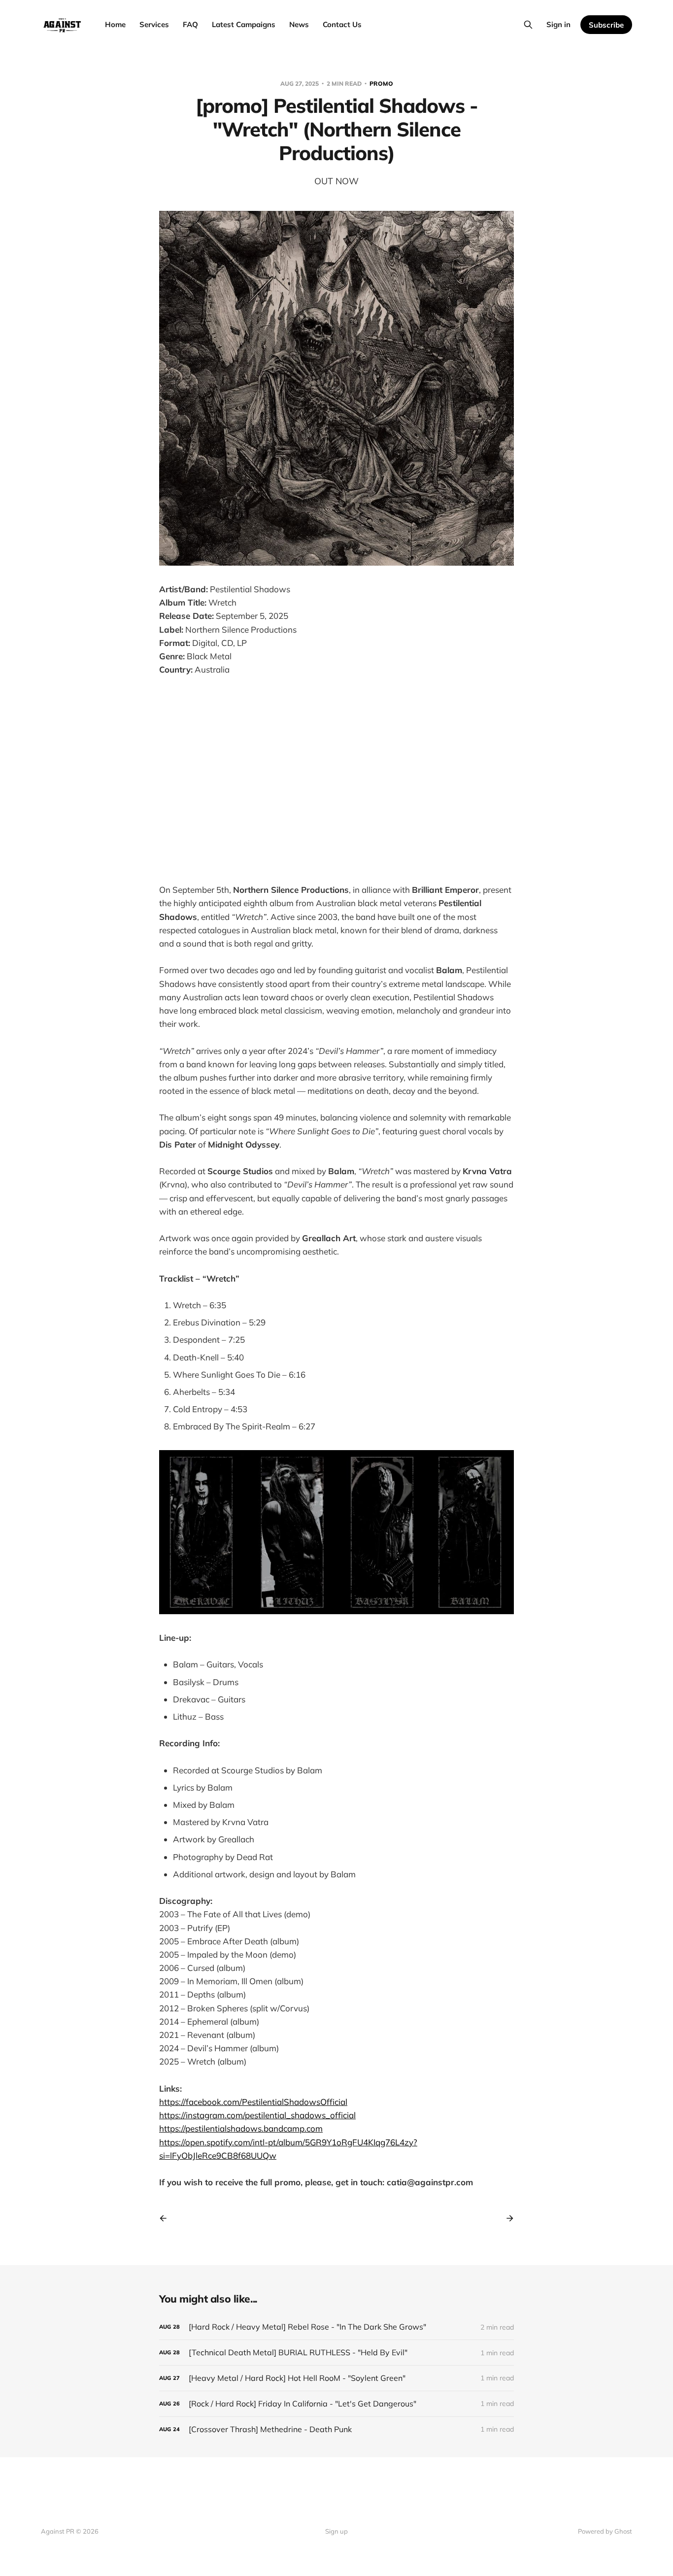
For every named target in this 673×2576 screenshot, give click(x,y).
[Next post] (506, 2218)
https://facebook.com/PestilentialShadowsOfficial (253, 2102)
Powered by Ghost (605, 2531)
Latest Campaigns (244, 24)
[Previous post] (167, 2218)
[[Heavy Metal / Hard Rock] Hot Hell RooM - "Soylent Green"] (336, 2378)
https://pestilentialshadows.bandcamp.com (241, 2128)
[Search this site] (528, 25)
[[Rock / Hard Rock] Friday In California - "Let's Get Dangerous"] (336, 2404)
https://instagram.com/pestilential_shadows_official (257, 2115)
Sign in (558, 24)
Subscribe (606, 25)
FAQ (190, 24)
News (299, 24)
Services (154, 24)
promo (381, 84)
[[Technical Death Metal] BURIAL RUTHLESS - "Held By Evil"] (336, 2353)
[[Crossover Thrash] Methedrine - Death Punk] (336, 2429)
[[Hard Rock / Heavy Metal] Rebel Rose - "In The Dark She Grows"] (336, 2327)
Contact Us (342, 24)
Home (115, 24)
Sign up (336, 2531)
